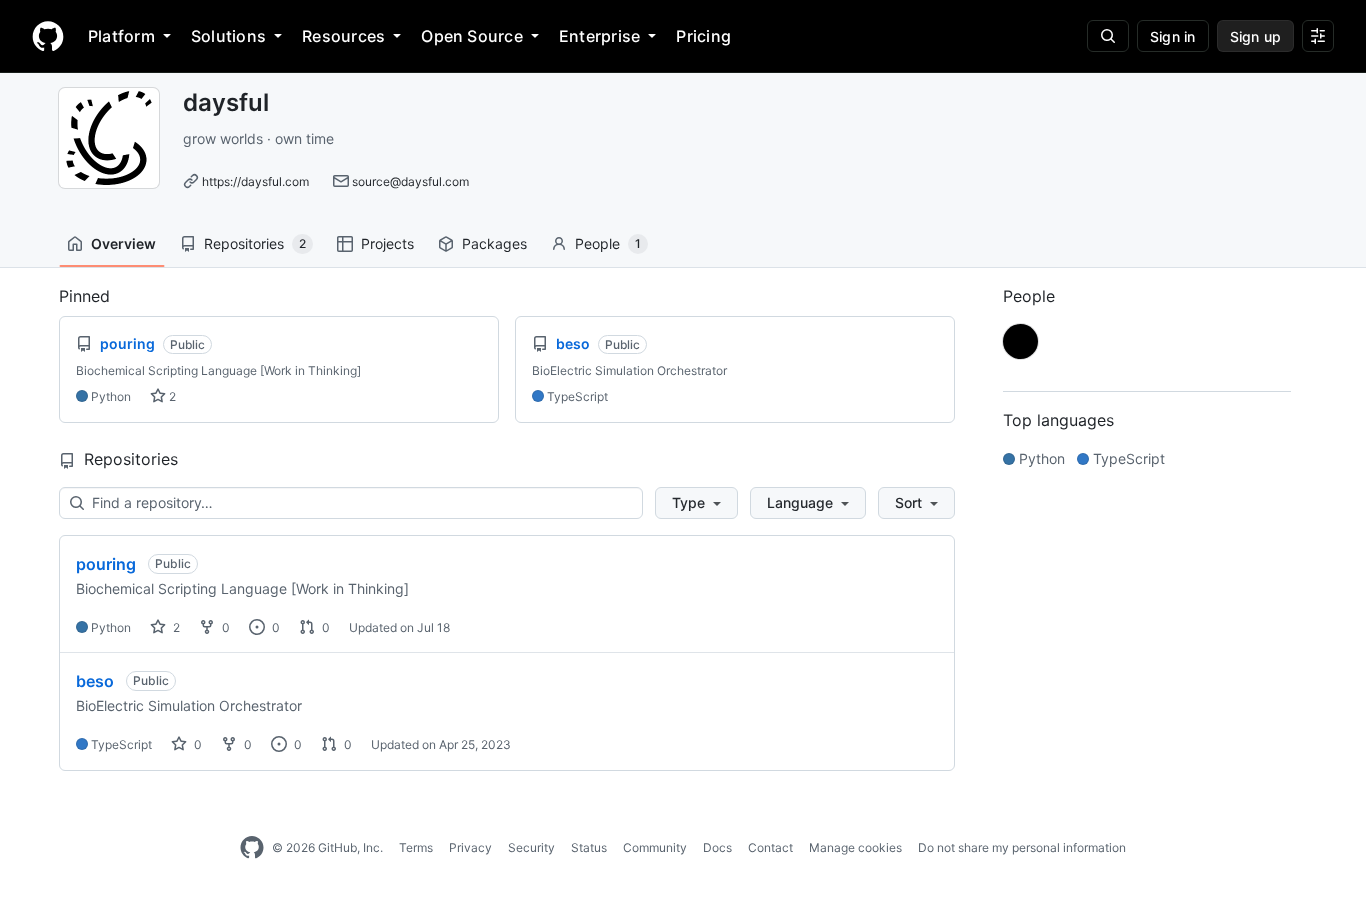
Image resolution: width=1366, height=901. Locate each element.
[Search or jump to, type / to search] (1108, 36)
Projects (387, 243)
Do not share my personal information (1022, 847)
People (608, 243)
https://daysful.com (255, 181)
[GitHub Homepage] (252, 848)
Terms (416, 847)
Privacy (470, 847)
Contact (770, 847)
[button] (696, 503)
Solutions (228, 36)
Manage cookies (855, 847)
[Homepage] (48, 36)
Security (531, 847)
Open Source (472, 36)
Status (589, 847)
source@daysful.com (410, 181)
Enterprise (599, 36)
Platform (121, 36)
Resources (343, 36)
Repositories (255, 243)
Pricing (703, 36)
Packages (494, 243)
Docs (717, 847)
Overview (123, 243)
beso (95, 681)
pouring (106, 564)
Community (655, 847)
